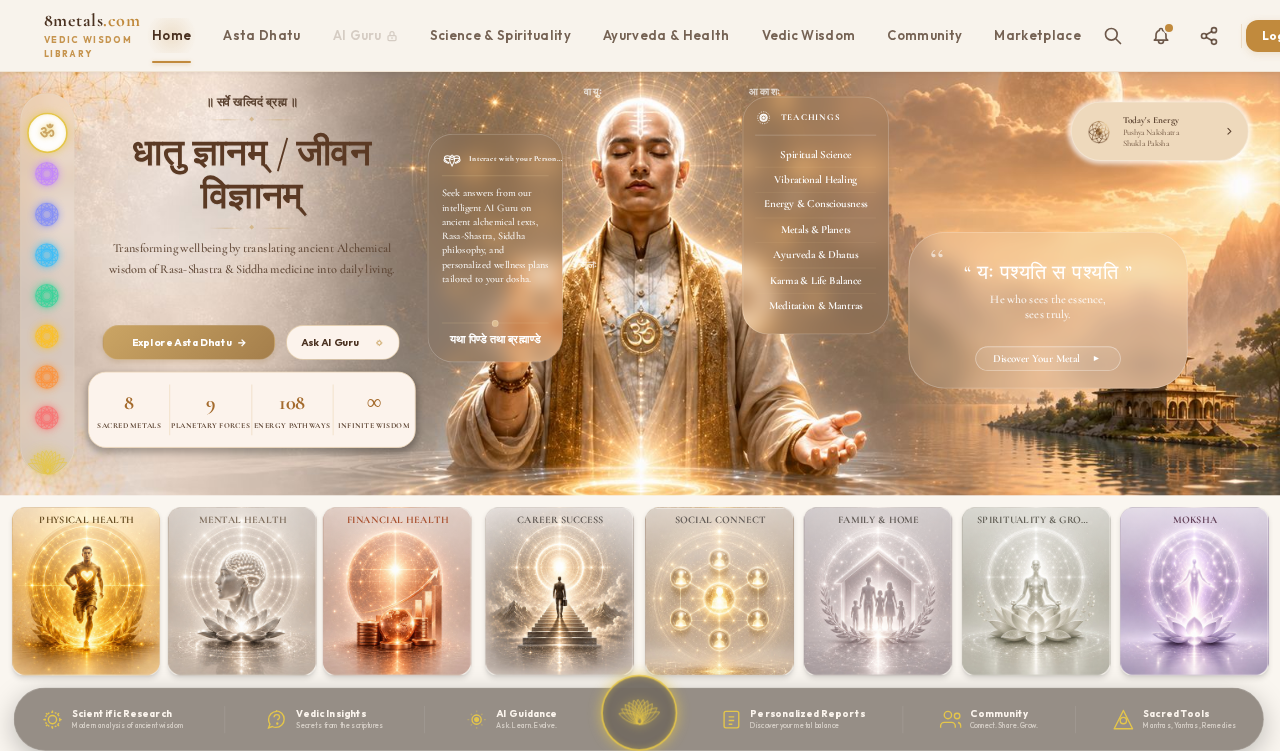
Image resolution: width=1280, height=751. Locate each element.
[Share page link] (1209, 36)
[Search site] (1113, 36)
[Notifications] (1161, 36)
